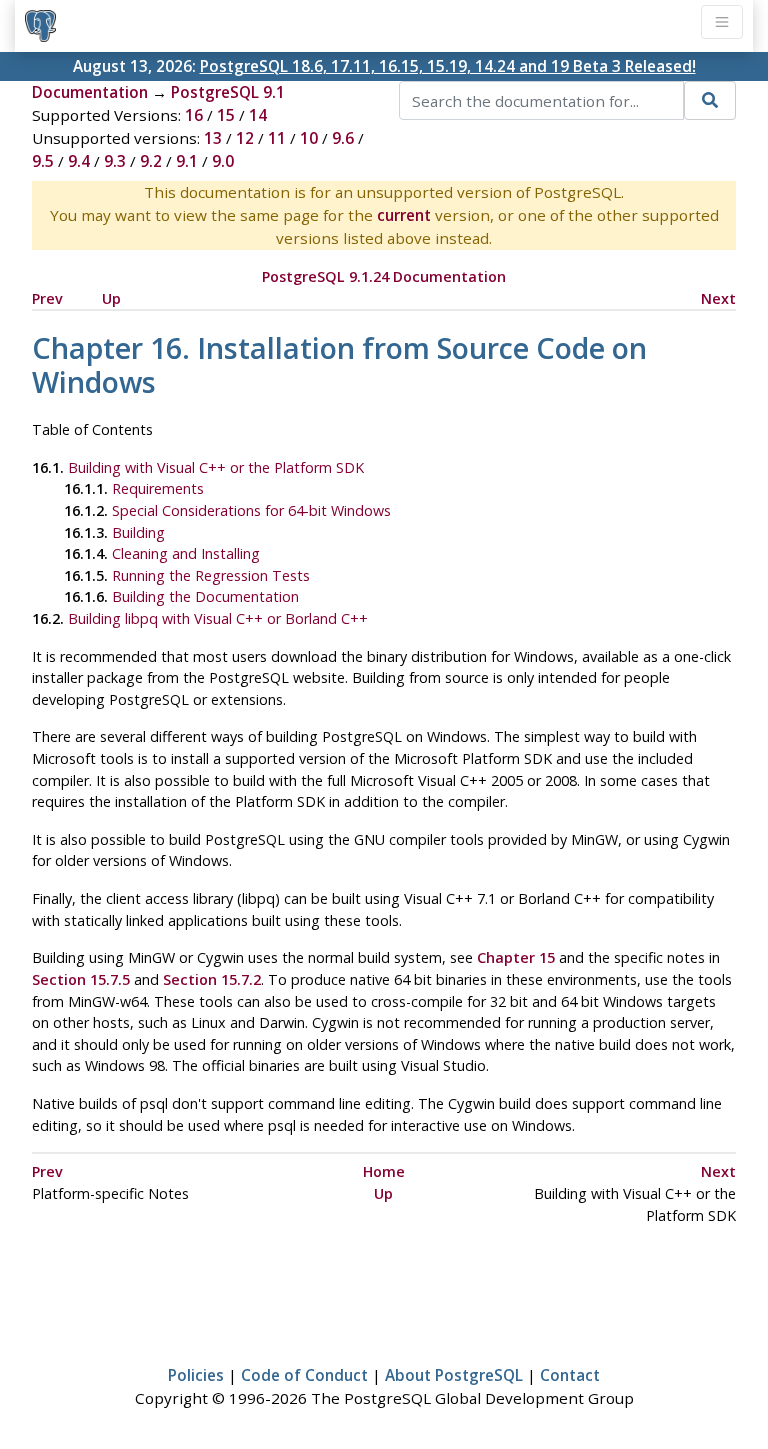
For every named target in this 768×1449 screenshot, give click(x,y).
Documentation (90, 92)
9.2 (151, 161)
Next (718, 298)
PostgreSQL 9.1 (228, 92)
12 (245, 138)
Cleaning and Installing (186, 553)
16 (194, 115)
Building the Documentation (205, 596)
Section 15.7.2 (212, 979)
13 (213, 138)
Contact (570, 1375)
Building (138, 532)
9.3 (115, 161)
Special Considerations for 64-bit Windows (251, 510)
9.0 (223, 161)
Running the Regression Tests (211, 575)
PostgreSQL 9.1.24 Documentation (384, 276)
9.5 (43, 161)
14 (258, 115)
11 (277, 138)
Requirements (158, 488)
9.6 (343, 138)
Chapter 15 (516, 957)
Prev (47, 298)
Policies (196, 1375)
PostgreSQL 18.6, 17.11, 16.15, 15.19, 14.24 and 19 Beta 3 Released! (448, 66)
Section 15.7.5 (81, 979)
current (404, 215)
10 (309, 138)
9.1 (187, 161)
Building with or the (216, 467)
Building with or (218, 618)
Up (111, 298)
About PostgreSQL (454, 1375)
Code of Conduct (304, 1375)
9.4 (79, 161)
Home (384, 1171)
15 (226, 115)
